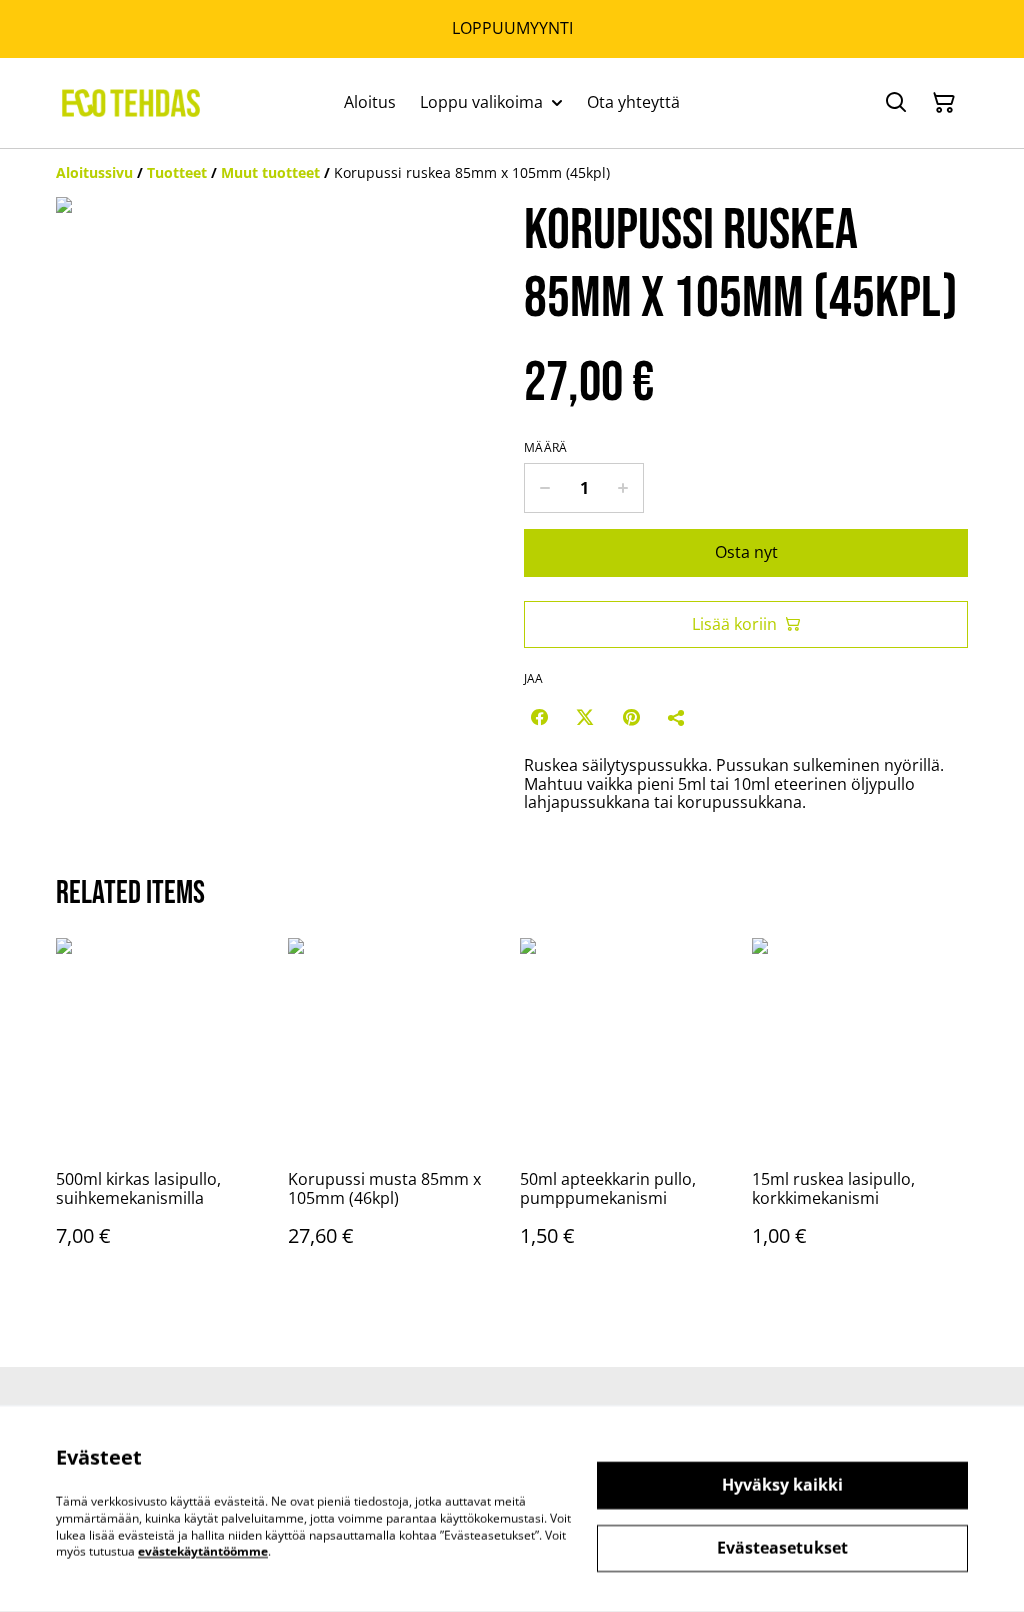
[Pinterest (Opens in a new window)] (631, 717)
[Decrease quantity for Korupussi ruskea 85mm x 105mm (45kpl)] (544, 488)
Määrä (546, 448)
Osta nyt (746, 552)
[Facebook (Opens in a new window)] (539, 717)
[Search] (896, 103)
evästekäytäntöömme (203, 1551)
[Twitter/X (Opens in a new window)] (585, 717)
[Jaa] (677, 717)
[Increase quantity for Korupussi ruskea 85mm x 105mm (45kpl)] (623, 488)
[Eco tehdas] (131, 103)
